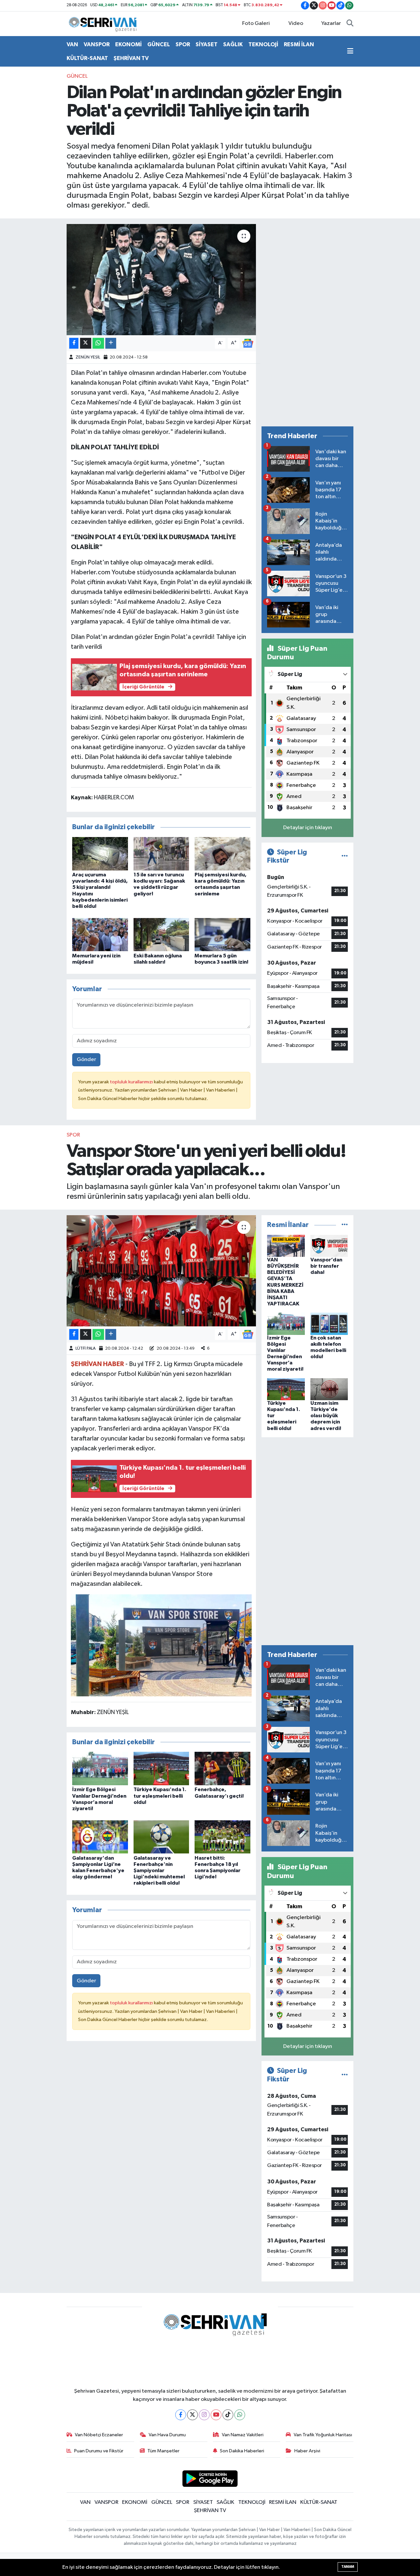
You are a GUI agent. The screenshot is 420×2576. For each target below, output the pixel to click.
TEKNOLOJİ (263, 44)
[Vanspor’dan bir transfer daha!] (329, 1246)
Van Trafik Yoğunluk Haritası (323, 2435)
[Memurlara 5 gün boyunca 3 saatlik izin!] (222, 935)
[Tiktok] (228, 2415)
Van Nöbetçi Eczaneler (99, 2435)
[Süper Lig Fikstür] (345, 856)
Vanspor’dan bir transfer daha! (326, 1266)
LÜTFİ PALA (85, 1349)
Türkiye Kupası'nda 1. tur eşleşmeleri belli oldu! (160, 1796)
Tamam (348, 2567)
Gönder (86, 1060)
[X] (192, 2415)
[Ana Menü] (350, 51)
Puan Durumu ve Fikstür (99, 2451)
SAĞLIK (233, 44)
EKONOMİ (128, 44)
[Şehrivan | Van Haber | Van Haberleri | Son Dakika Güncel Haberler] (104, 23)
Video (296, 23)
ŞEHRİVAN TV (131, 58)
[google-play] (210, 2478)
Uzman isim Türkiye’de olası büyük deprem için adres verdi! (326, 1416)
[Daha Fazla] (111, 343)
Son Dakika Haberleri (242, 2451)
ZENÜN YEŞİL (88, 357)
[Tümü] (345, 1225)
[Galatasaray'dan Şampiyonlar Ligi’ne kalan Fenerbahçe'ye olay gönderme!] (100, 1837)
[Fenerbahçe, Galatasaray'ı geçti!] (222, 1768)
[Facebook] (181, 2415)
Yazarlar (331, 23)
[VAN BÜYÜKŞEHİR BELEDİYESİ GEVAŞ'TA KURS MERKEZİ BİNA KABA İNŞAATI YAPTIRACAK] (286, 1246)
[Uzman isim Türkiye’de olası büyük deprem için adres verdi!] (329, 1389)
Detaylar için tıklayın (308, 828)
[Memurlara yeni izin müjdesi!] (100, 935)
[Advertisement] (307, 322)
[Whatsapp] (240, 2415)
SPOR (183, 44)
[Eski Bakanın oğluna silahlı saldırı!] (161, 935)
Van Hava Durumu (167, 2435)
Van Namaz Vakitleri (243, 2435)
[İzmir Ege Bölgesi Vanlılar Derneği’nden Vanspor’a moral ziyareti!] (100, 1768)
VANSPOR (97, 44)
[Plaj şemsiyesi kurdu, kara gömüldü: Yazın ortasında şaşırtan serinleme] (222, 854)
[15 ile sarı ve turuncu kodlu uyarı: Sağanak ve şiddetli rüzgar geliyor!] (161, 854)
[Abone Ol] (248, 343)
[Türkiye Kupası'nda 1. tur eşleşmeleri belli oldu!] (161, 1768)
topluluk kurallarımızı (132, 1082)
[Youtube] (216, 2415)
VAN (72, 44)
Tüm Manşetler (163, 2451)
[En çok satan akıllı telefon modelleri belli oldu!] (329, 1324)
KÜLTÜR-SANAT (87, 58)
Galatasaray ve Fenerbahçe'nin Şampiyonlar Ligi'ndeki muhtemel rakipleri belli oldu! (159, 1871)
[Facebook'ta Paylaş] (74, 343)
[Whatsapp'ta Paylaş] (98, 343)
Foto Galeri (256, 23)
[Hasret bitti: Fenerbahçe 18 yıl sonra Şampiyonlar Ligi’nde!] (222, 1837)
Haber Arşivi (307, 2451)
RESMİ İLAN (299, 44)
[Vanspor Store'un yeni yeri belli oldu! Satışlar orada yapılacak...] (161, 1271)
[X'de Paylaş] (86, 343)
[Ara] (350, 24)
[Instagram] (204, 2415)
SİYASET (207, 44)
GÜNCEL (159, 44)
